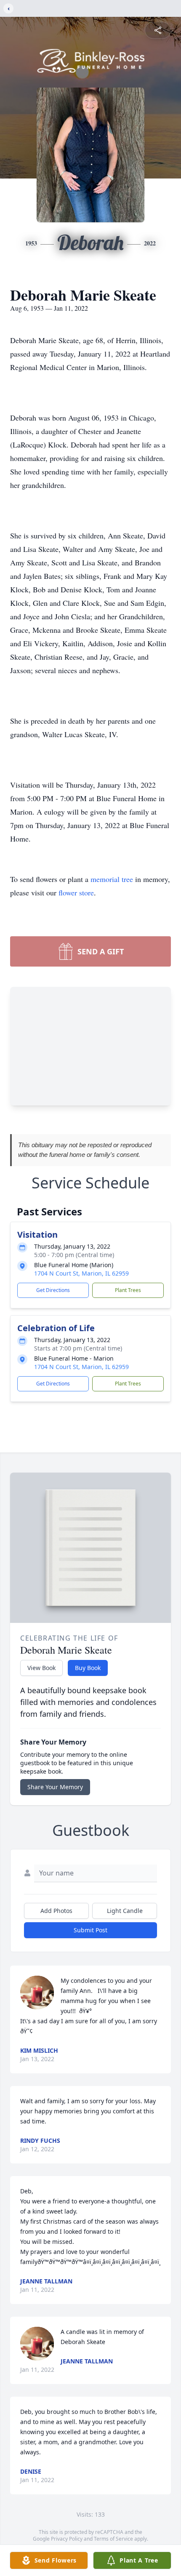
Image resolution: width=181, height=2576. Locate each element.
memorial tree (112, 879)
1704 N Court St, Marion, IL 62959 (81, 1273)
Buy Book (88, 1668)
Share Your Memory (55, 1787)
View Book (41, 1668)
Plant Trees (128, 1290)
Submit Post (90, 1930)
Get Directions (53, 1290)
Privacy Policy (67, 2539)
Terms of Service (113, 2539)
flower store (76, 892)
